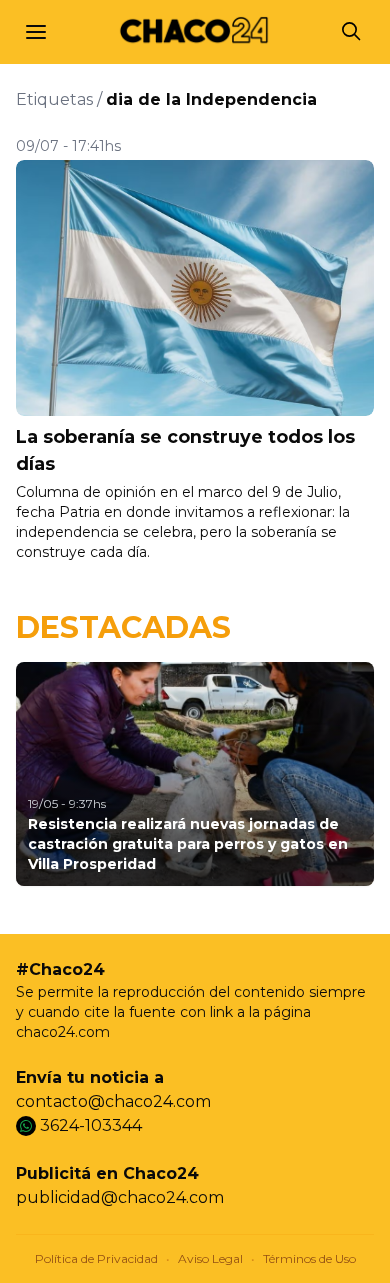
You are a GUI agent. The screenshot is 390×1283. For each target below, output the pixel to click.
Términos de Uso (309, 1258)
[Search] (352, 32)
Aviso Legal (210, 1258)
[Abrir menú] (36, 32)
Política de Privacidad (96, 1258)
